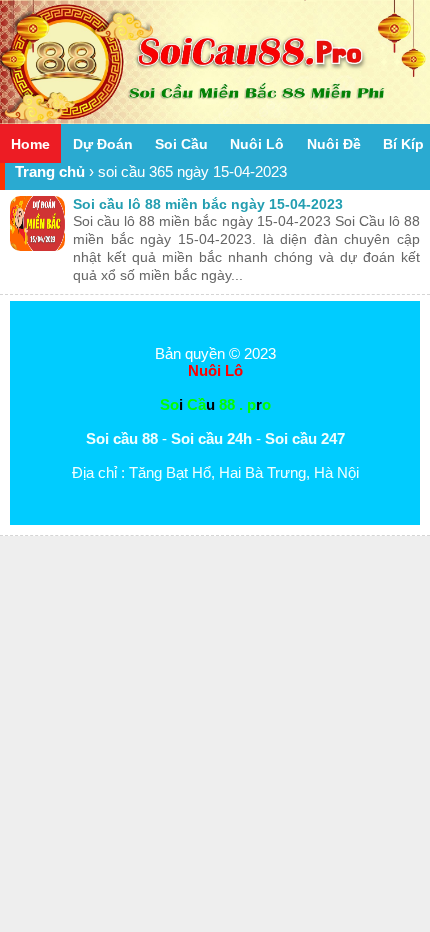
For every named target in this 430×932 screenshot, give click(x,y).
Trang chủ (50, 171)
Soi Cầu (181, 144)
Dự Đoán (103, 144)
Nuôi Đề (334, 144)
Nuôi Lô (257, 144)
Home (30, 144)
